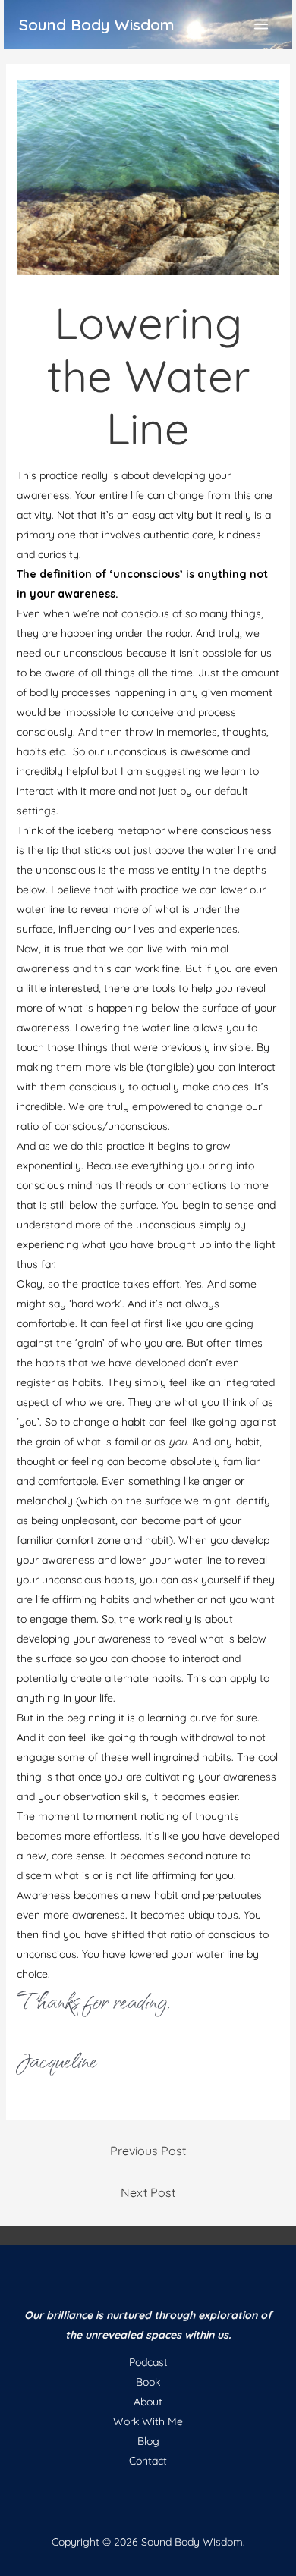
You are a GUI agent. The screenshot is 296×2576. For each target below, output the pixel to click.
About (148, 2402)
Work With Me (148, 2421)
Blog (148, 2441)
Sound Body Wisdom (97, 24)
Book (148, 2382)
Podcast (148, 2362)
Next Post (148, 2192)
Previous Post (148, 2151)
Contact (148, 2461)
